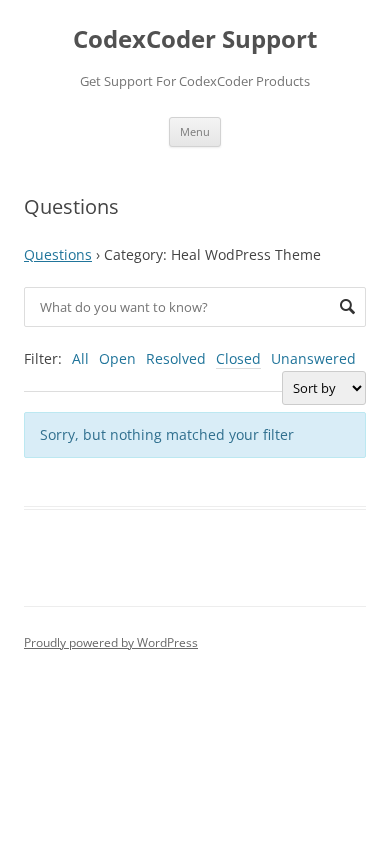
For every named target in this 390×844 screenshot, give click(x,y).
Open (117, 358)
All (80, 358)
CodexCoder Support (195, 39)
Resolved (176, 358)
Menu (195, 131)
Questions (58, 254)
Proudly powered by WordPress (111, 642)
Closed (238, 358)
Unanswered (313, 358)
